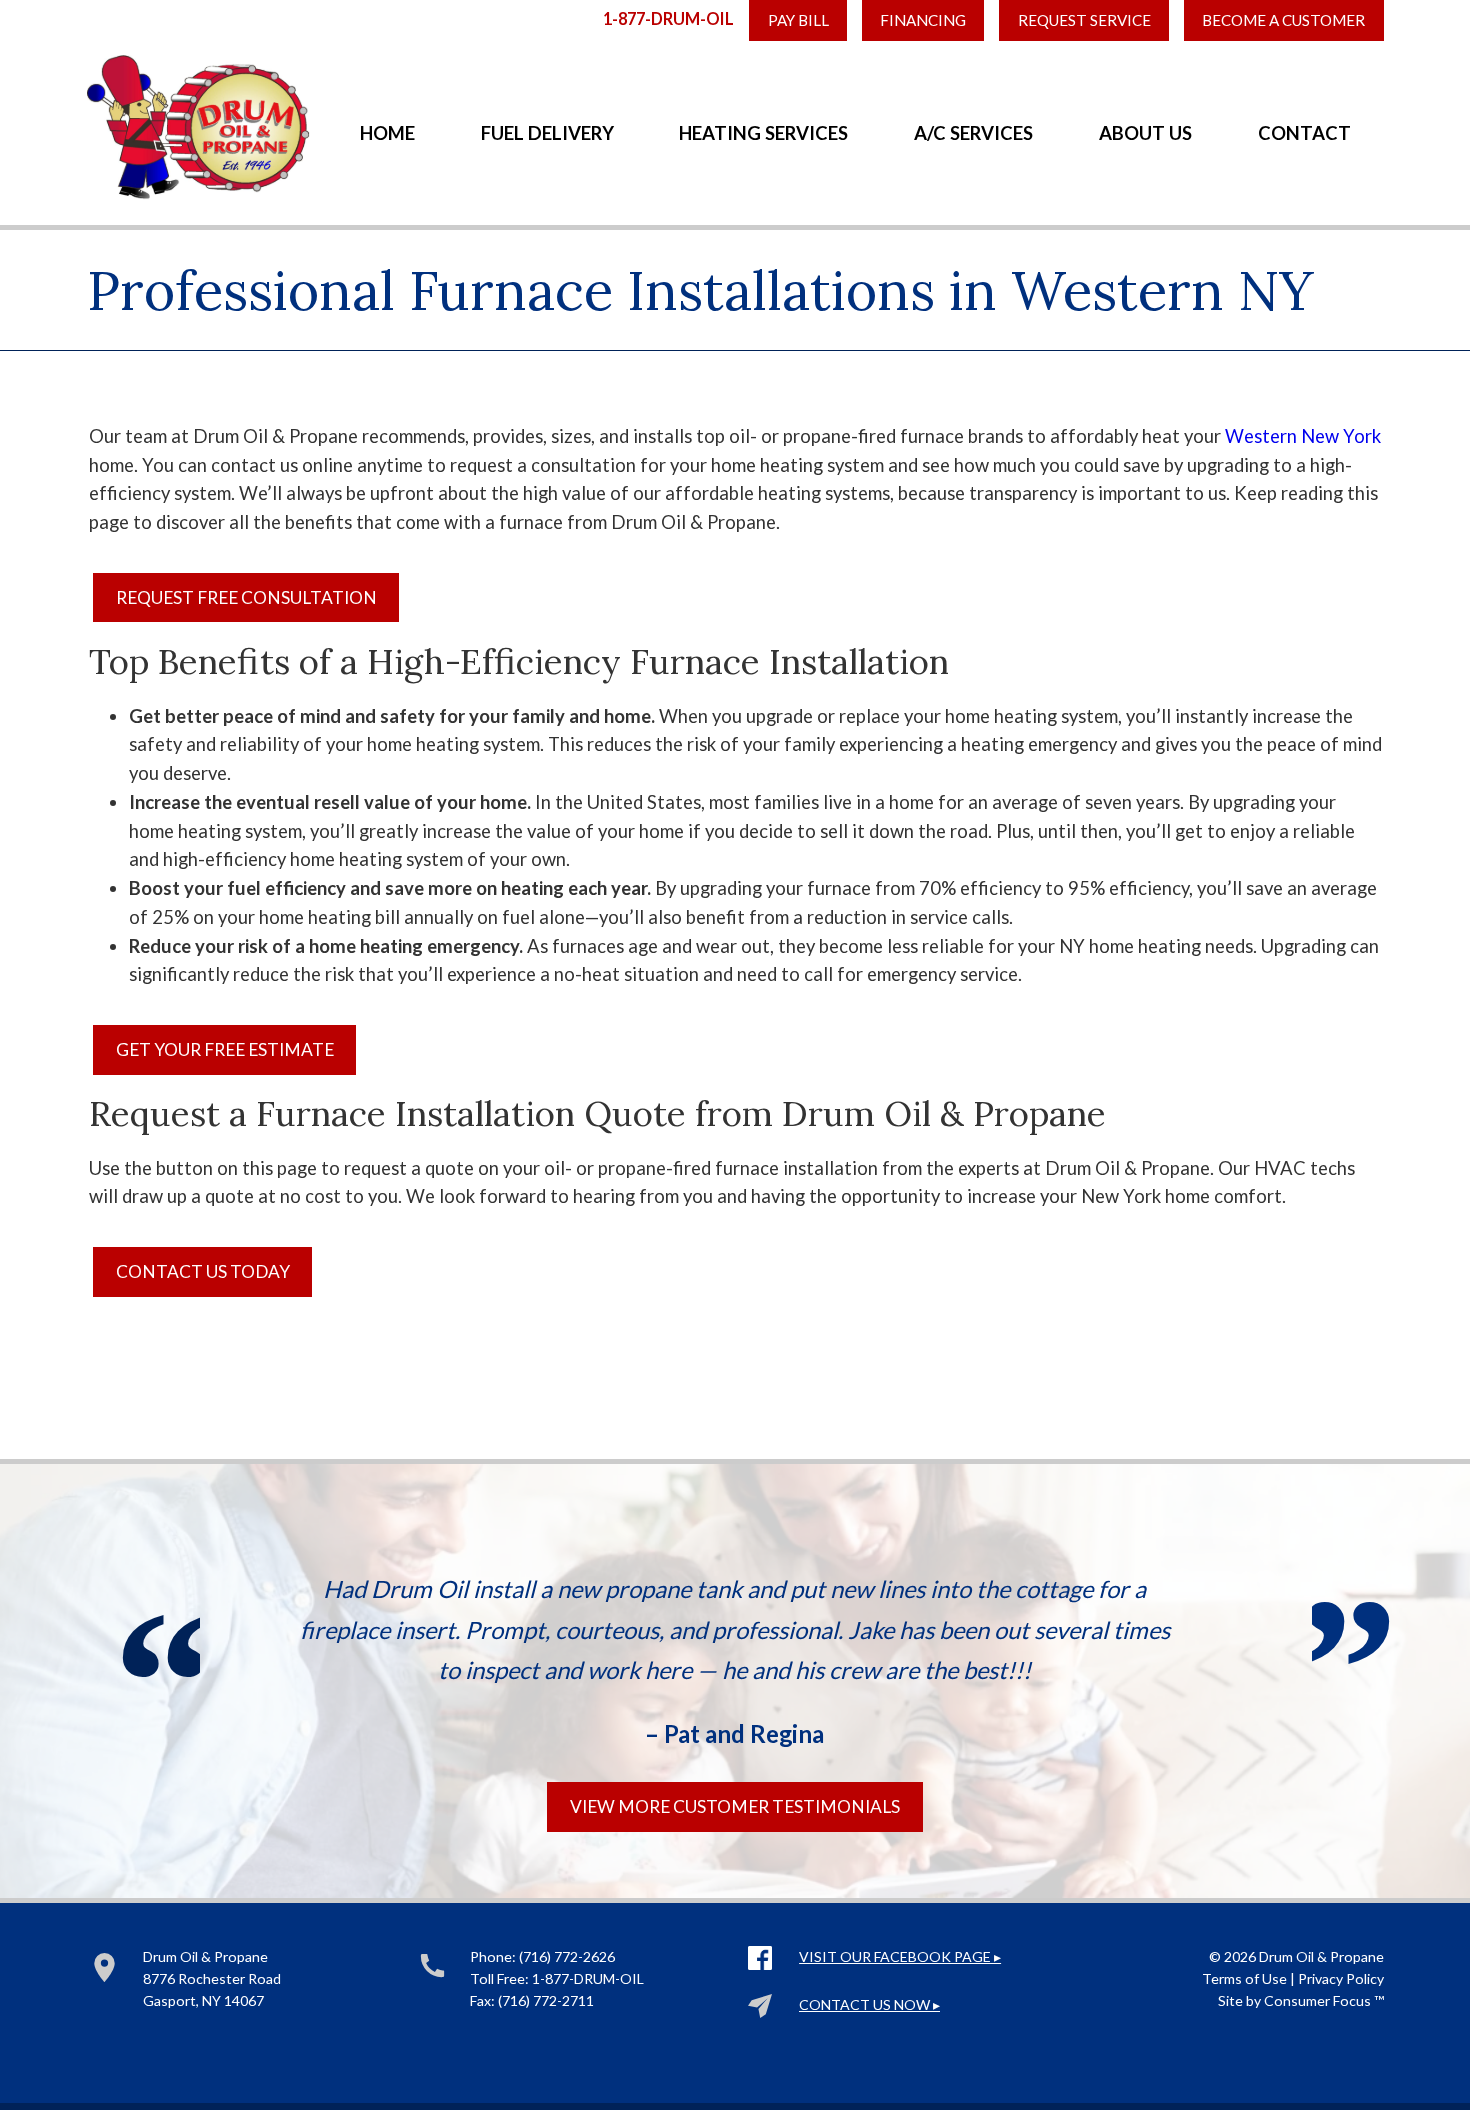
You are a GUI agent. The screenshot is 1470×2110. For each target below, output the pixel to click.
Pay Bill (798, 20)
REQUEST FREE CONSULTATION (246, 597)
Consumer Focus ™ (1324, 2000)
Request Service (1084, 20)
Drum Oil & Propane (1321, 1956)
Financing (923, 20)
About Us (1145, 133)
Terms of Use (1244, 1978)
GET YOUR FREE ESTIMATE (225, 1049)
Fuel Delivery (547, 133)
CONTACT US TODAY (203, 1271)
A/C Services (973, 133)
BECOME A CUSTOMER (1283, 20)
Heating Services (763, 133)
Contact (1304, 133)
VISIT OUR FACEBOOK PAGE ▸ (900, 1956)
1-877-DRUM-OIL (668, 18)
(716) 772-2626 (567, 1956)
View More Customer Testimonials (735, 1806)
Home (387, 133)
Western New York (1303, 436)
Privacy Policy (1341, 1978)
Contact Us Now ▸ (869, 2004)
